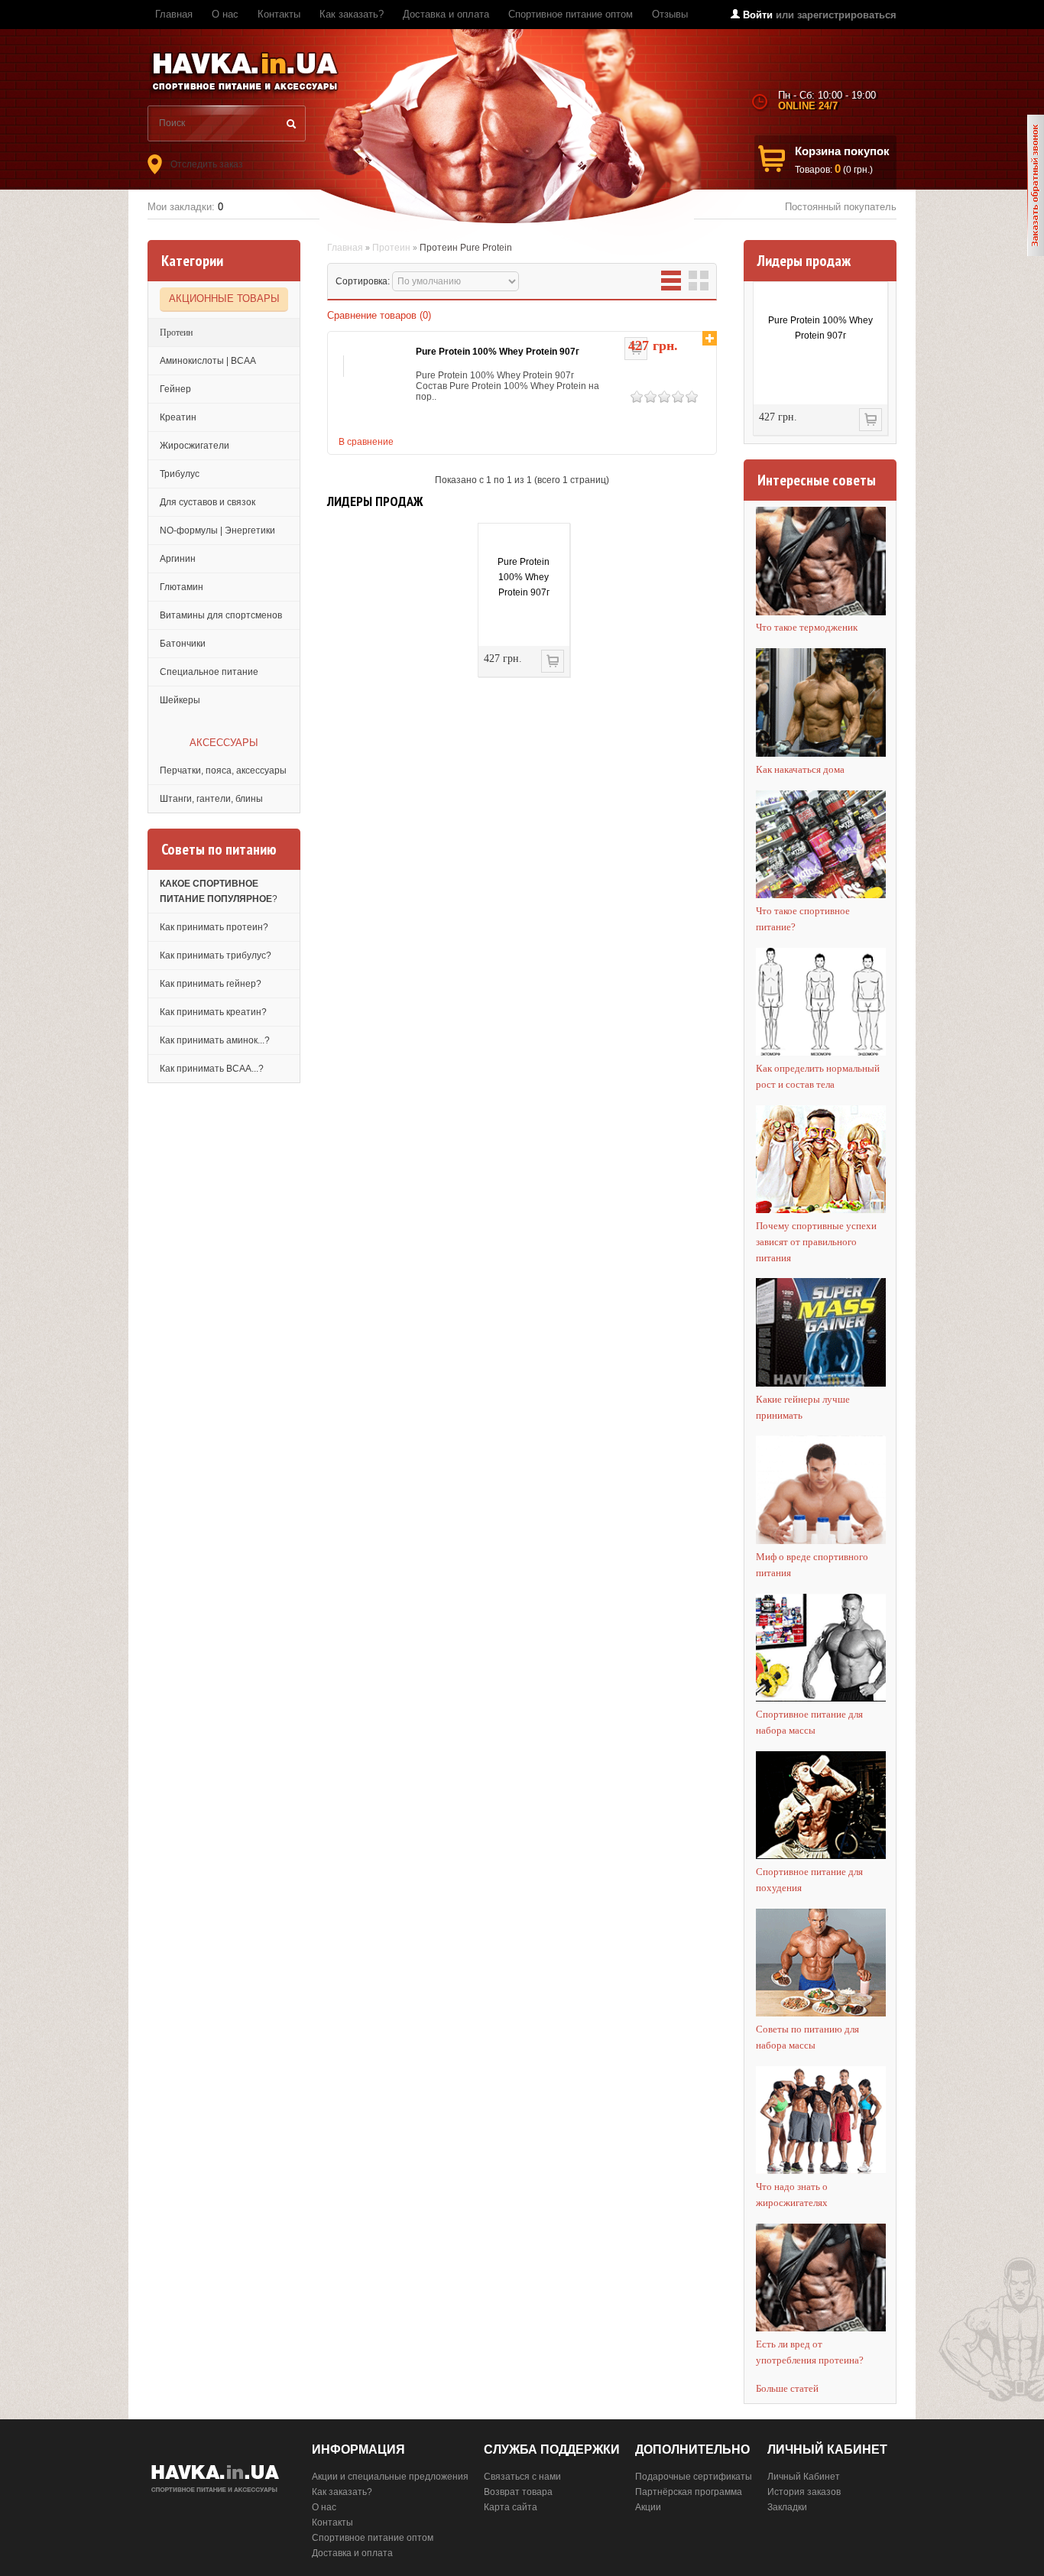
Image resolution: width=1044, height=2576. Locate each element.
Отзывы (670, 14)
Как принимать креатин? (213, 1012)
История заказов (804, 2492)
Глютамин (182, 587)
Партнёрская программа (689, 2492)
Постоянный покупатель (841, 207)
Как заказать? (352, 14)
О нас (225, 14)
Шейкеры (180, 700)
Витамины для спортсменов (221, 615)
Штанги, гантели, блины (211, 799)
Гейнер (175, 389)
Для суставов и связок (208, 502)
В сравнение (366, 442)
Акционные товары (224, 298)
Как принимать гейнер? (211, 984)
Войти (758, 15)
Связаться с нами (522, 2477)
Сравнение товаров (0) (379, 315)
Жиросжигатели (195, 446)
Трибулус (180, 474)
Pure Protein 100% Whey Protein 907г (820, 328)
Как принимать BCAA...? (212, 1069)
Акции (648, 2507)
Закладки (787, 2507)
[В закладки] (710, 338)
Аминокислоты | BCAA (208, 361)
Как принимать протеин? (214, 927)
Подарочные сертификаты (694, 2477)
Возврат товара (518, 2492)
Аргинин (178, 559)
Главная (174, 14)
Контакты (279, 14)
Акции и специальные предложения (390, 2477)
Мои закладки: (185, 207)
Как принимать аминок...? (215, 1040)
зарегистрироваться (847, 15)
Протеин (176, 333)
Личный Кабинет (804, 2477)
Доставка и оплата (446, 14)
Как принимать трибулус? (216, 955)
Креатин (178, 417)
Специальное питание (209, 672)
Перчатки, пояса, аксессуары (223, 771)
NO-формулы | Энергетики (217, 530)
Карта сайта (511, 2507)
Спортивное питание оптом (571, 14)
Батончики (183, 644)
